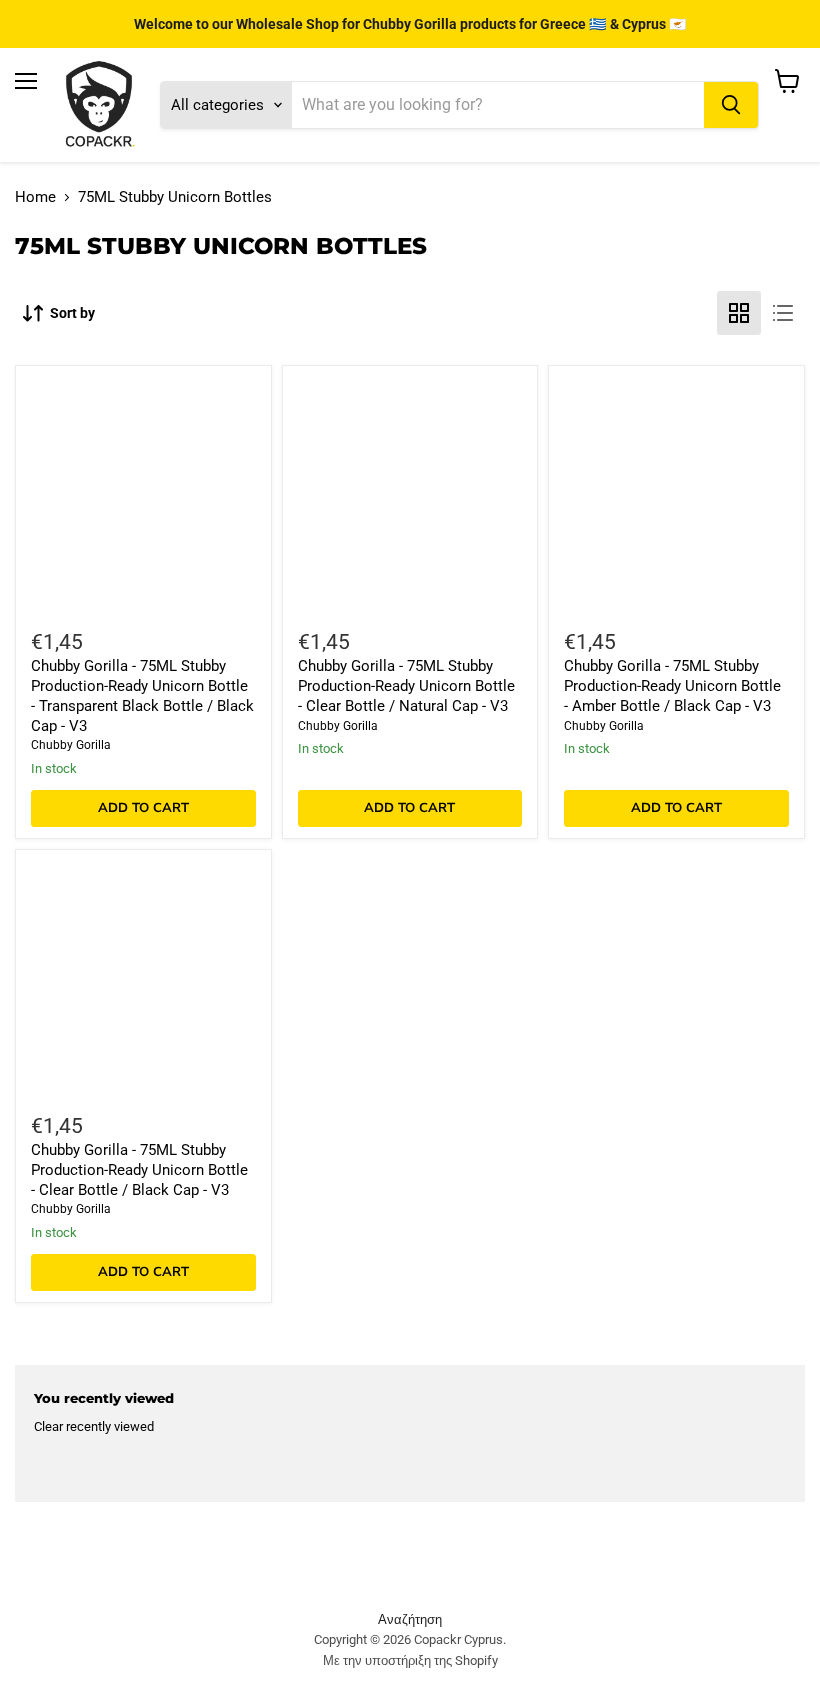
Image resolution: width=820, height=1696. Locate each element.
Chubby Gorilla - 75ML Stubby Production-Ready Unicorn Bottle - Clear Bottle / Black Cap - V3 (139, 1169)
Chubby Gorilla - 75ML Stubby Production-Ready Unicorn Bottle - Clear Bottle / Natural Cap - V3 (406, 685)
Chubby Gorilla (71, 745)
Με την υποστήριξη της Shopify (410, 1660)
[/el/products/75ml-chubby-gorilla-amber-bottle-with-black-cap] (677, 494)
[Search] (731, 105)
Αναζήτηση (410, 1619)
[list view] (783, 313)
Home (35, 197)
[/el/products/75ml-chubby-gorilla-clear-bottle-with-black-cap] (143, 977)
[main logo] (99, 105)
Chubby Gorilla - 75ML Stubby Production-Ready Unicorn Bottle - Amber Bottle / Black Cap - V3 (672, 685)
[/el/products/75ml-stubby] (410, 494)
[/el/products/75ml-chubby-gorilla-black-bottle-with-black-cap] (143, 494)
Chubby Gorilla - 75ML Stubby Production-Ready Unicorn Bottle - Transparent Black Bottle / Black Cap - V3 (142, 695)
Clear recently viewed (94, 1426)
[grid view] (739, 313)
